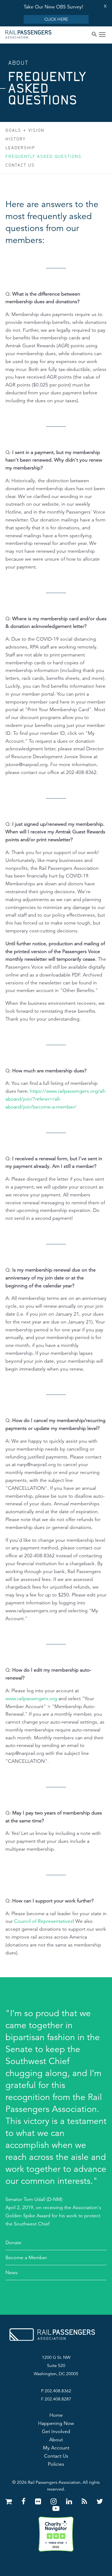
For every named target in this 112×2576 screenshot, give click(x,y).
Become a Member (26, 2258)
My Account (56, 2448)
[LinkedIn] (70, 2502)
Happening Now (56, 2423)
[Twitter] (100, 2502)
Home (56, 2415)
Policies (56, 2464)
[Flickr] (39, 2502)
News (12, 2273)
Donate (13, 2243)
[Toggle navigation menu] (102, 35)
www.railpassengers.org (31, 1699)
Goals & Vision (25, 130)
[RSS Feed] (85, 2502)
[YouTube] (56, 2509)
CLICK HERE (56, 19)
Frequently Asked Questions (43, 156)
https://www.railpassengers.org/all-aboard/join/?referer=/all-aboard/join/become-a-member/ (56, 1099)
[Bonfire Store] (10, 2502)
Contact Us (20, 165)
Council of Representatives (43, 1921)
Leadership (20, 148)
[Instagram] (55, 2502)
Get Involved (56, 2431)
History (15, 139)
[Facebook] (24, 2502)
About (56, 2440)
